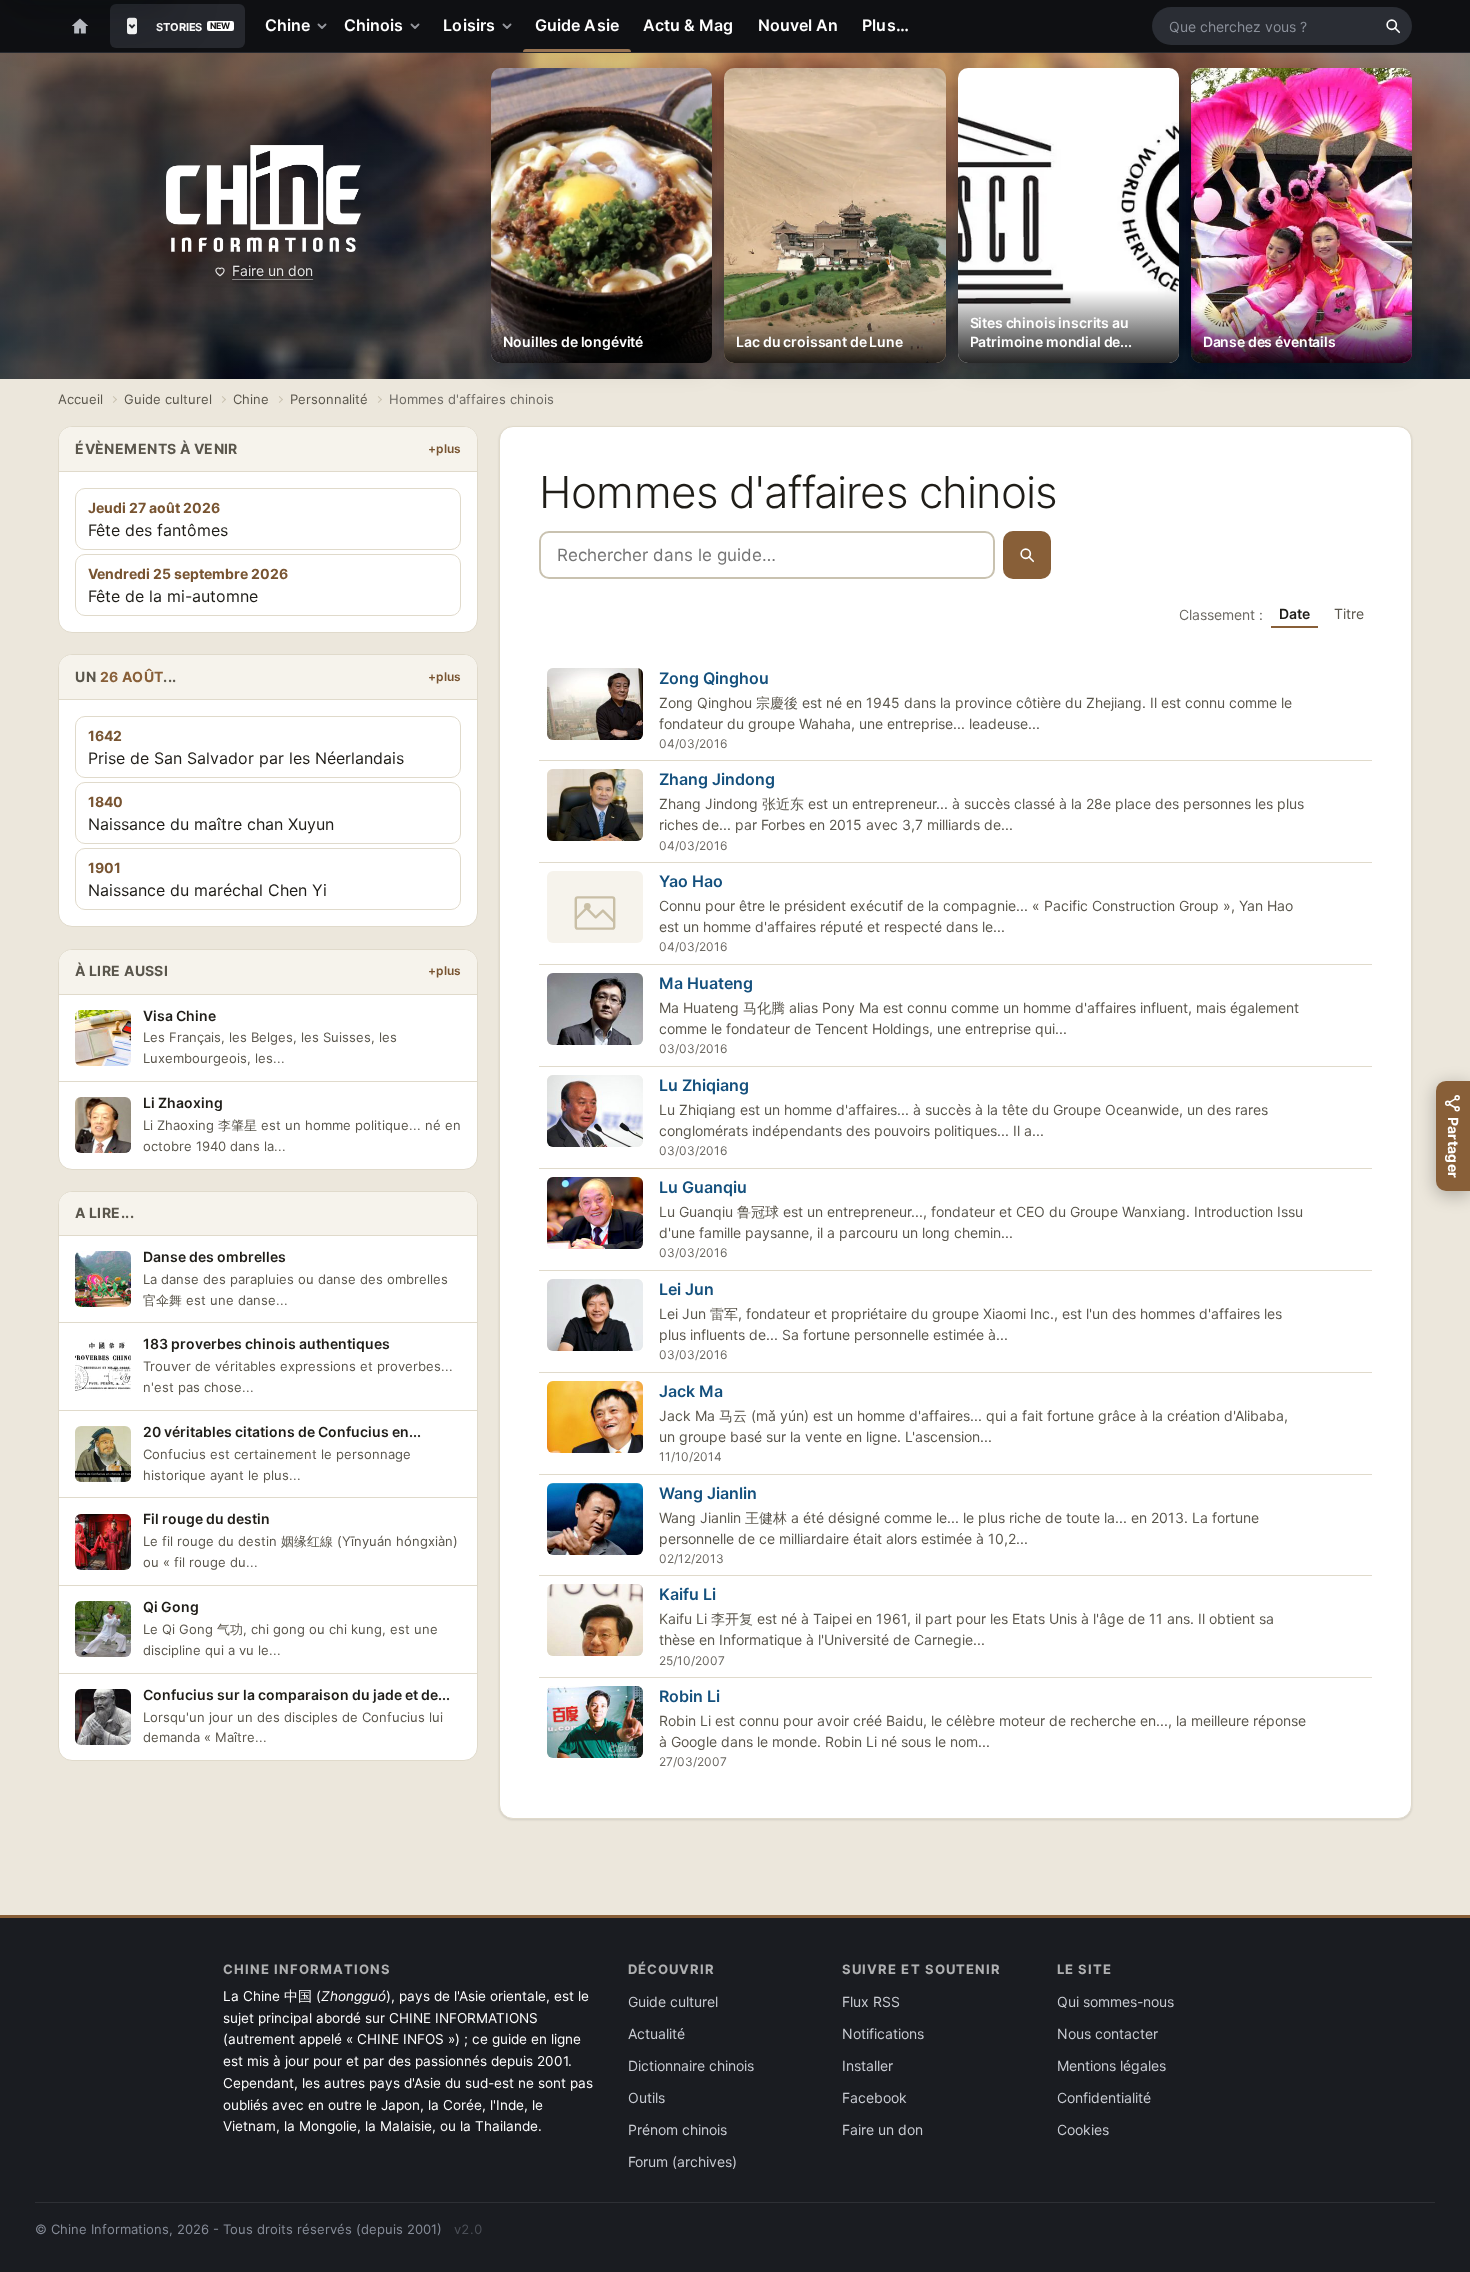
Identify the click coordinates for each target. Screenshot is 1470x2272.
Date (1294, 613)
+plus (444, 448)
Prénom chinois (677, 2129)
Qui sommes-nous (1115, 2001)
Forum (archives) (682, 2161)
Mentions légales (1111, 2065)
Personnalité (329, 399)
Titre (1349, 613)
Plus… (885, 25)
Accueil (80, 399)
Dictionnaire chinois (691, 2065)
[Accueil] (80, 26)
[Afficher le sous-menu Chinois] (419, 26)
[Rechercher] (1393, 26)
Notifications (883, 2033)
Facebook (874, 2097)
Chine (287, 25)
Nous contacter (1107, 2033)
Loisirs (469, 25)
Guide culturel (168, 399)
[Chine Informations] (263, 199)
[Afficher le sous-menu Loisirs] (511, 26)
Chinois (374, 25)
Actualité (656, 2033)
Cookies (1083, 2129)
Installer (867, 2065)
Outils (646, 2097)
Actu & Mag (688, 25)
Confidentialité (1104, 2097)
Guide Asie (577, 25)
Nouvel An (798, 25)
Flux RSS (871, 2001)
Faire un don (272, 270)
